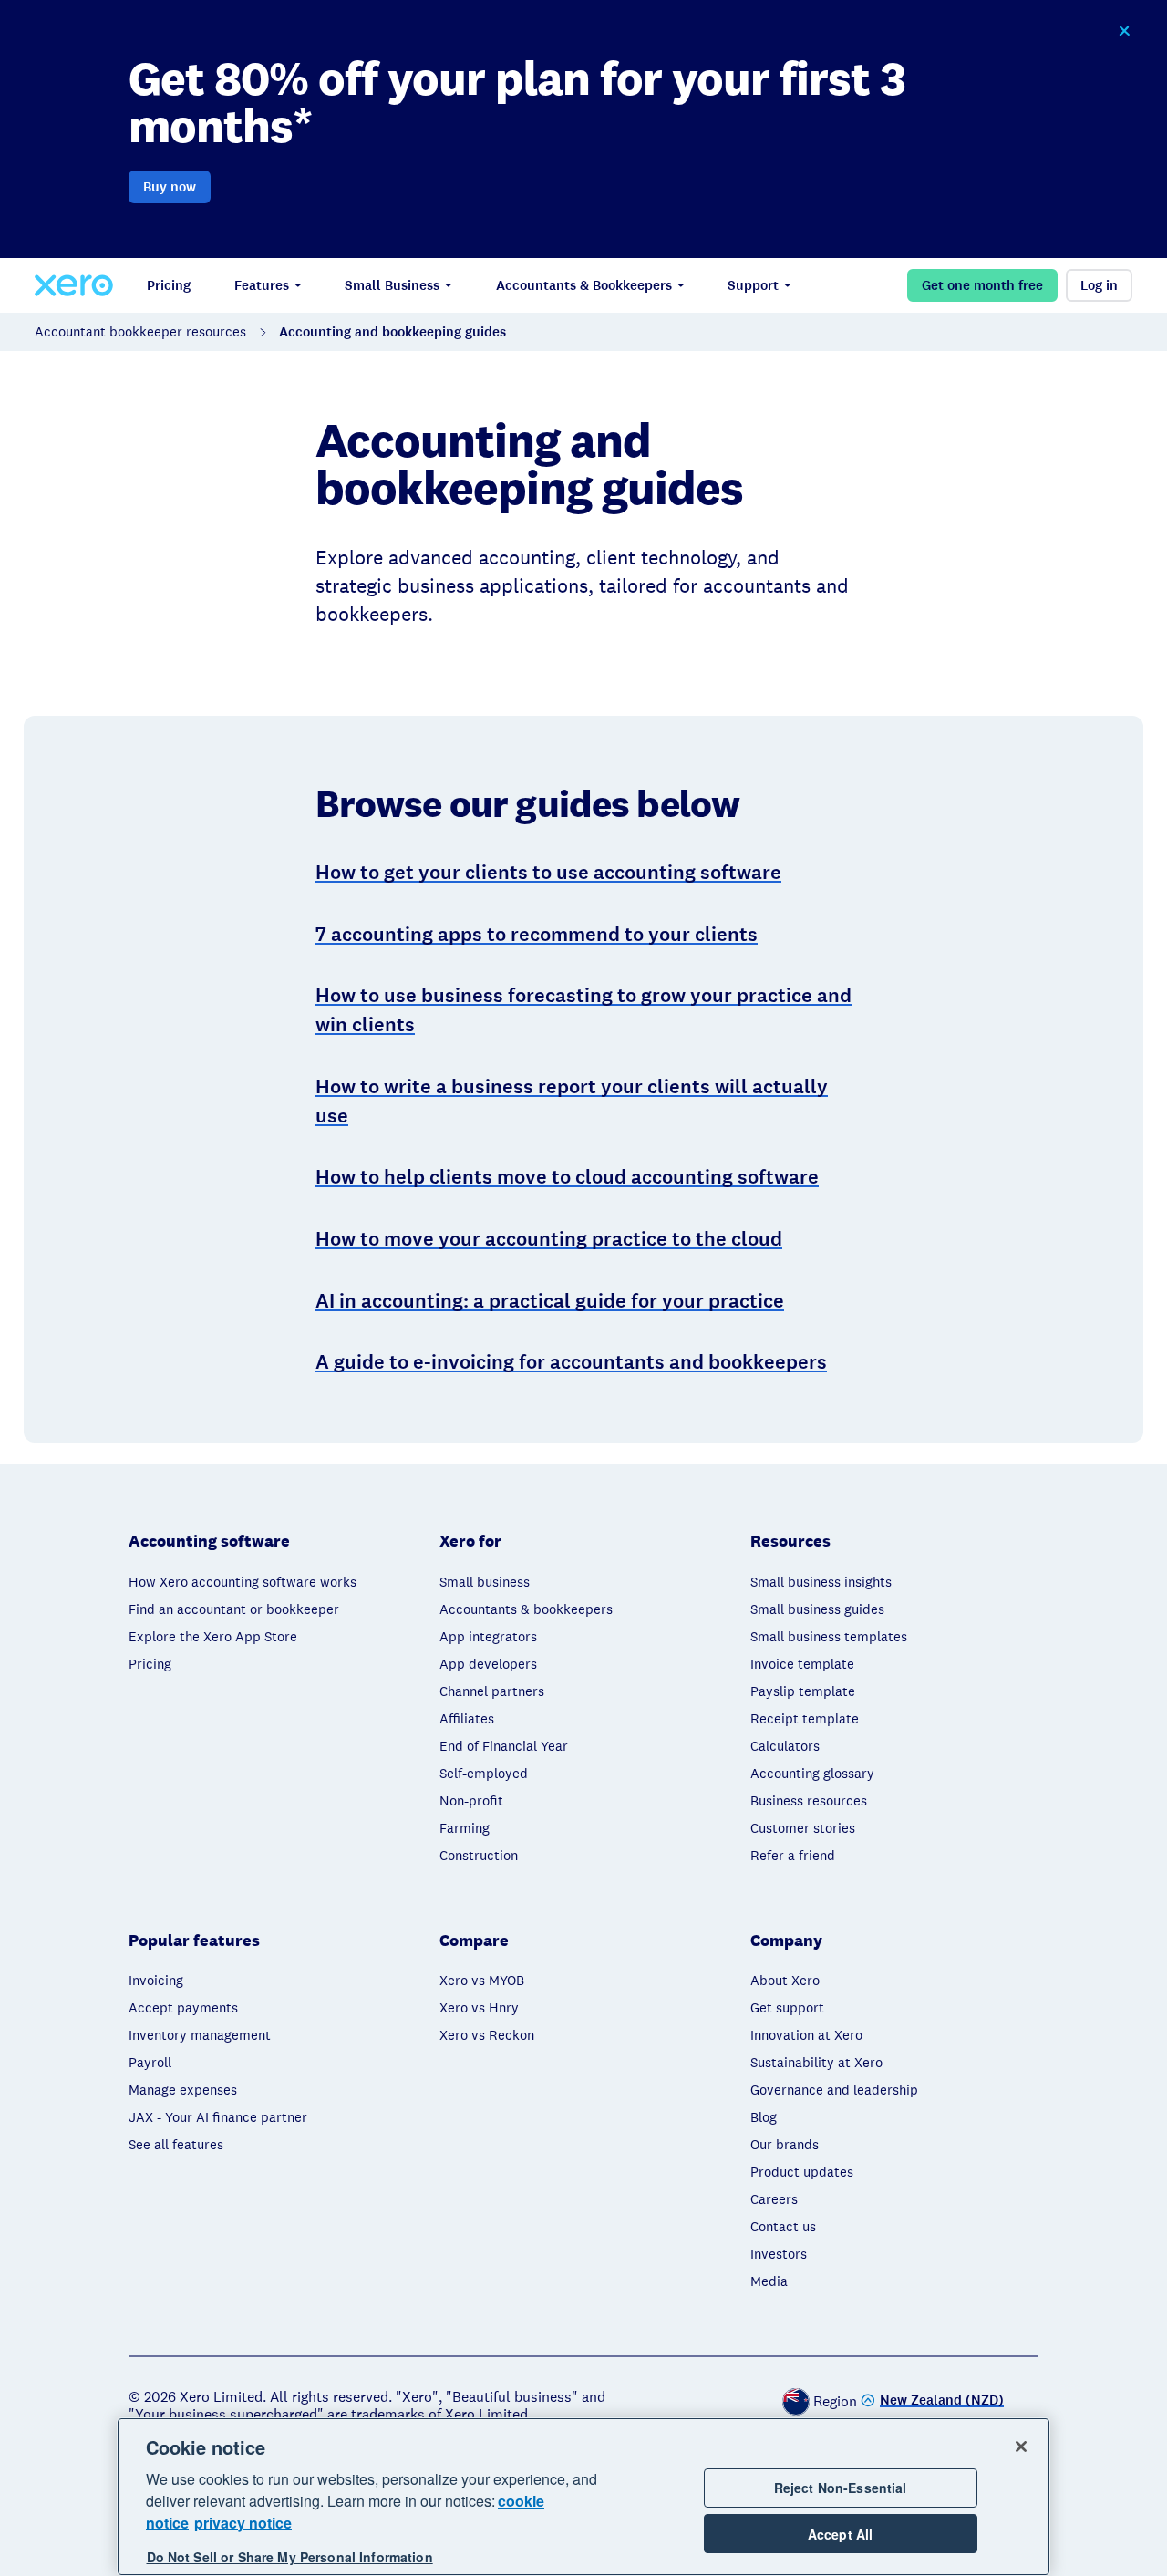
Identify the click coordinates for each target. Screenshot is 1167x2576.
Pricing (169, 285)
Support (753, 285)
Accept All (840, 2534)
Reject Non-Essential (841, 2488)
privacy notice (243, 2523)
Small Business (392, 285)
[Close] (1021, 2447)
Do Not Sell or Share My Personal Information (290, 2557)
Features (262, 285)
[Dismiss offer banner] (1123, 31)
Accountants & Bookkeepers (584, 285)
